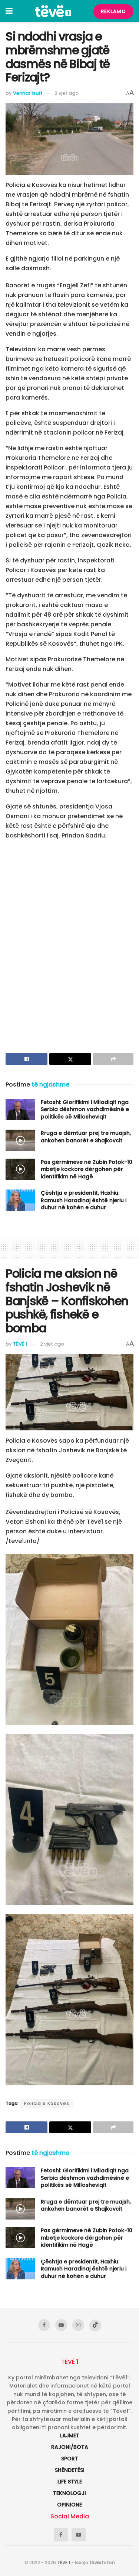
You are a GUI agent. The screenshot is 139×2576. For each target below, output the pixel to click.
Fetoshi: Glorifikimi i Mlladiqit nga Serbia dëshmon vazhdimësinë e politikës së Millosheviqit (85, 1109)
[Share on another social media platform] (113, 1059)
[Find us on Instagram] (78, 2325)
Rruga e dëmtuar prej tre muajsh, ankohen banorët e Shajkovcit (86, 1137)
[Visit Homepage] (53, 11)
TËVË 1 (20, 1344)
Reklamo (113, 11)
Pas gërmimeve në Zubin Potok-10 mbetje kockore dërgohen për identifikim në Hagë (87, 1169)
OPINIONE (69, 2505)
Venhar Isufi (27, 93)
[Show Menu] (9, 11)
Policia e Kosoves (47, 2103)
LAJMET (70, 2435)
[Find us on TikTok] (95, 2325)
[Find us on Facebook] (44, 2325)
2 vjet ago (67, 93)
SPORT (70, 2459)
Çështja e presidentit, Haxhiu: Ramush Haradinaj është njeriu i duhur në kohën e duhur (84, 1200)
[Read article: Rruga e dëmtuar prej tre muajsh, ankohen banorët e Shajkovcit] (20, 1140)
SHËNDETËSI (70, 2470)
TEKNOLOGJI (69, 2493)
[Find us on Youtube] (61, 2325)
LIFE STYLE (70, 2482)
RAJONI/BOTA (70, 2447)
